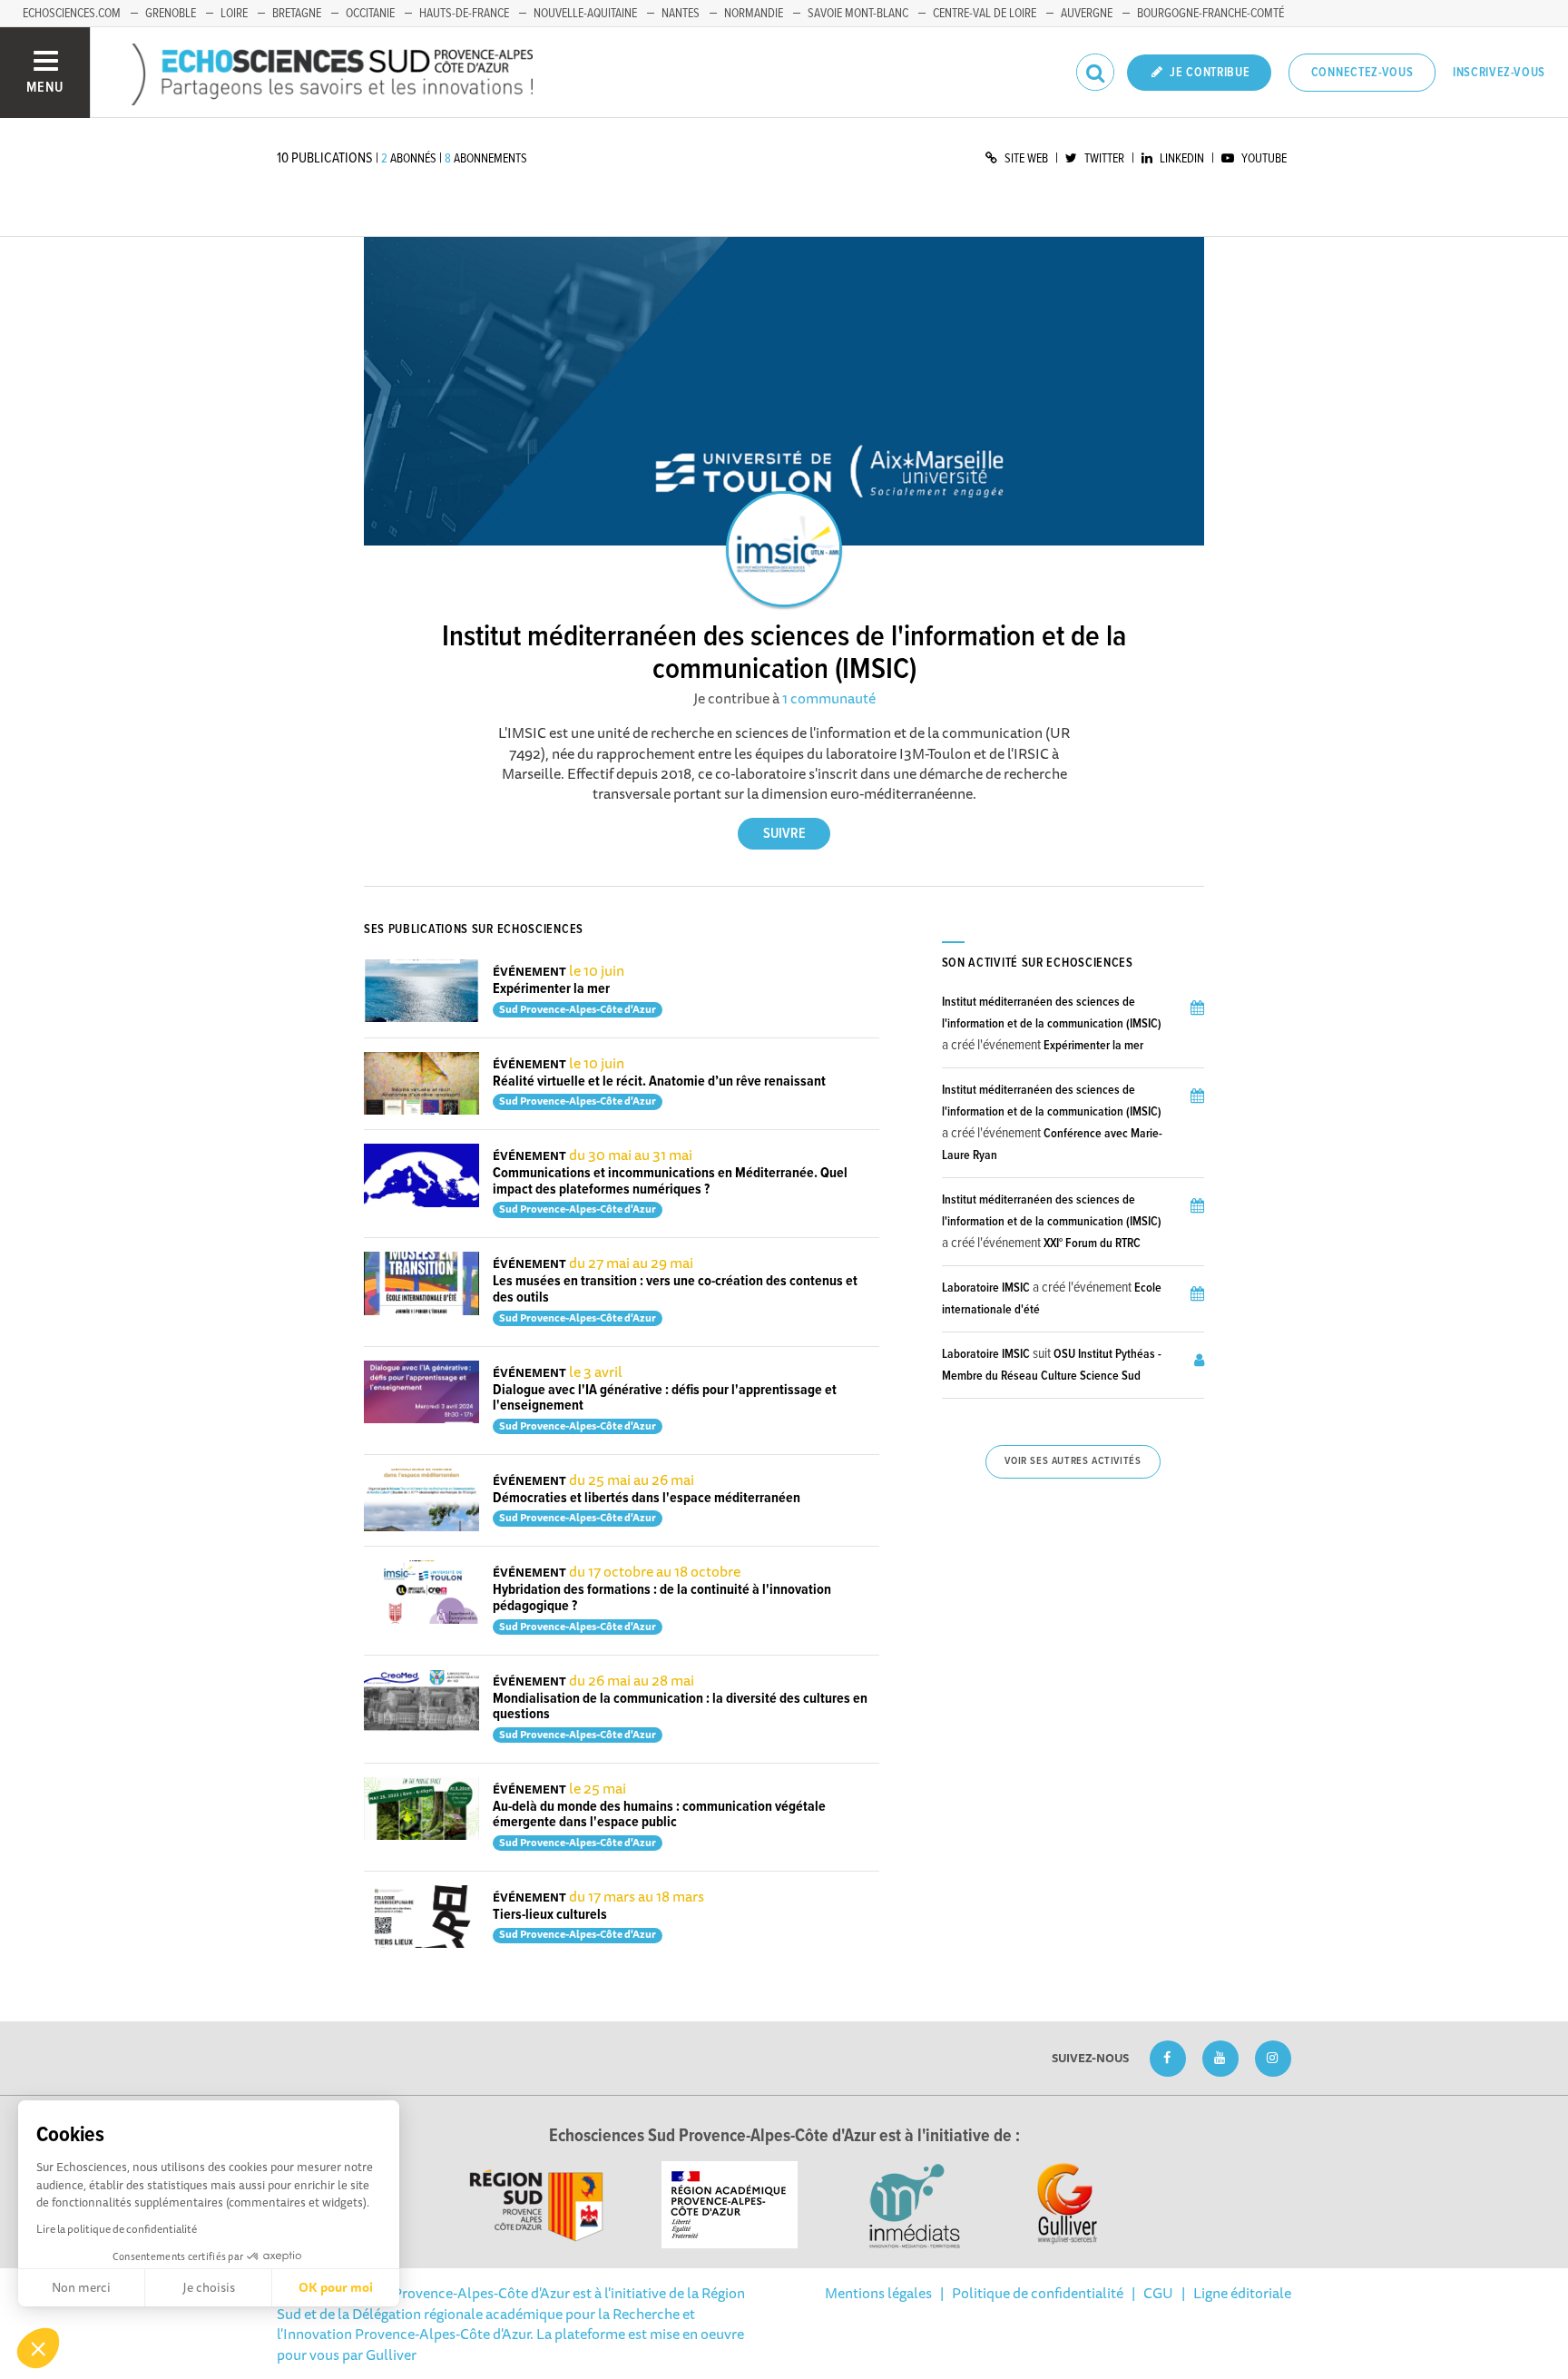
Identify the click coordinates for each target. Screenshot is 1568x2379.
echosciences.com (72, 14)
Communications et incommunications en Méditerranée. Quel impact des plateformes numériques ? (670, 1181)
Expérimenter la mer (551, 989)
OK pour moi (336, 2287)
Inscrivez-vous (1499, 73)
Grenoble (171, 14)
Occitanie (370, 14)
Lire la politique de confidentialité (117, 2229)
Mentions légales (878, 2293)
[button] (38, 2348)
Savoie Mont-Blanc (858, 14)
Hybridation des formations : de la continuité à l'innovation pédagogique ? (662, 1598)
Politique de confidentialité (1038, 2293)
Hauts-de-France (464, 14)
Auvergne (1087, 14)
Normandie (754, 14)
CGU (1158, 2293)
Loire (234, 14)
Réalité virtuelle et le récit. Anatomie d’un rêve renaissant (659, 1081)
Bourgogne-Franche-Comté (1210, 14)
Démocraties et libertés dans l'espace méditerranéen (647, 1498)
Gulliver (391, 2354)
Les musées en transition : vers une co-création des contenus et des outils (675, 1289)
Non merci (81, 2287)
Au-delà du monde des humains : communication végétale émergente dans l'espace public (659, 1815)
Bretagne (297, 14)
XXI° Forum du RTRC (1092, 1244)
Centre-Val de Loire (985, 14)
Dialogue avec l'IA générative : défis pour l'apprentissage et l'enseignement (665, 1398)
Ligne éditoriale (1242, 2293)
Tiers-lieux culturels (550, 1915)
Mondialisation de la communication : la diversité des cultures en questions (680, 1707)
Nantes (681, 14)
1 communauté (829, 698)
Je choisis (209, 2287)
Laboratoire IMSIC (986, 1288)
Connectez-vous (1362, 73)
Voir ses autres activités (1073, 1461)
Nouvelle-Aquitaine (585, 14)
